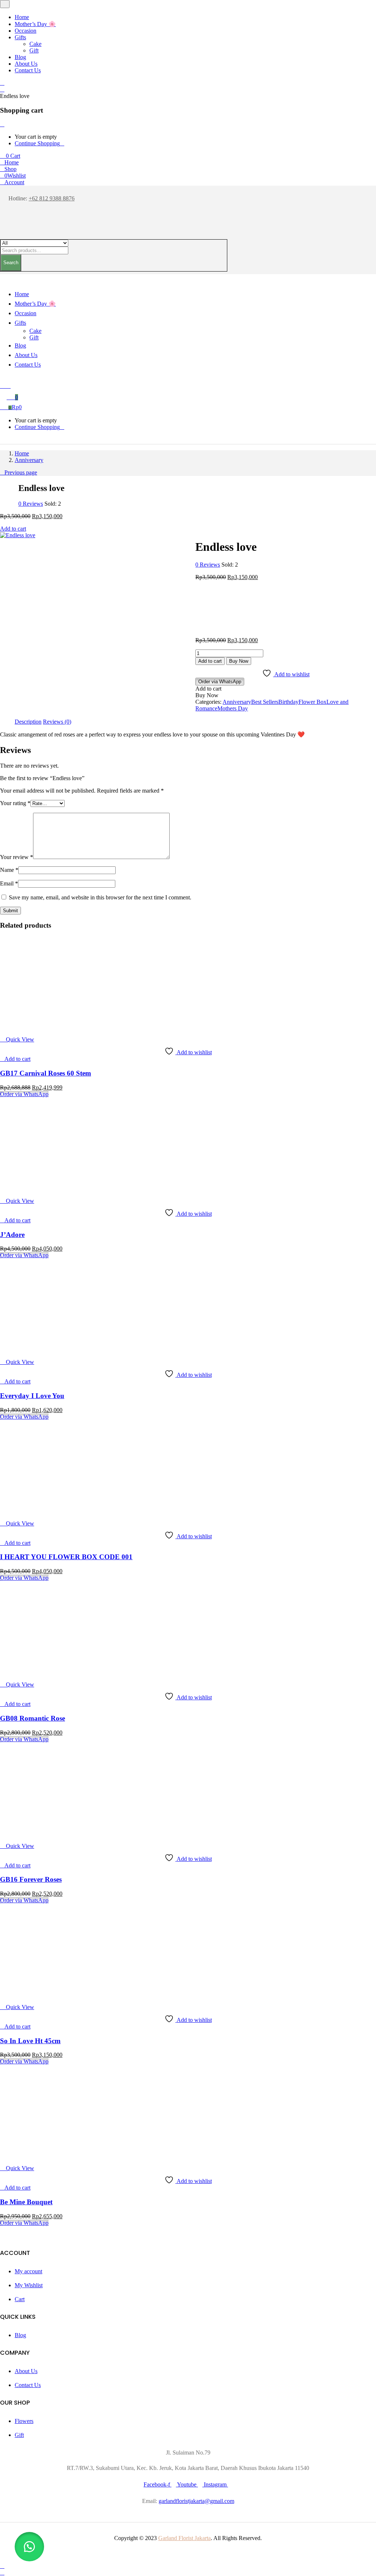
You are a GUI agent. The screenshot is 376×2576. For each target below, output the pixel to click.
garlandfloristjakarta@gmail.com (196, 2501)
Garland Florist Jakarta (185, 2538)
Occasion (26, 31)
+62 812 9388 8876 (52, 198)
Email (9, 883)
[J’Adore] (46, 1188)
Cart (20, 2299)
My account (28, 2271)
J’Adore (12, 1235)
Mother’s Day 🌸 (35, 24)
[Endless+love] (202, 715)
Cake (35, 44)
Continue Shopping (37, 143)
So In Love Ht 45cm (30, 2041)
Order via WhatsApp (220, 682)
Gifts (20, 37)
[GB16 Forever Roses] (46, 1833)
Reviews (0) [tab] (57, 722)
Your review (17, 857)
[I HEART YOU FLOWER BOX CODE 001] (46, 1511)
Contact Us (28, 70)
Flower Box (312, 702)
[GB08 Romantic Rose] (46, 1672)
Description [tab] (28, 722)
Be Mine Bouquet (26, 2202)
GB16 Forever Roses (31, 1879)
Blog (20, 57)
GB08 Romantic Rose (32, 1718)
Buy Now (239, 661)
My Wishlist (29, 2285)
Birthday (288, 702)
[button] (10, 156)
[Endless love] (198, 715)
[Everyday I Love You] (46, 1349)
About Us (26, 64)
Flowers (24, 2421)
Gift (34, 50)
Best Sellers (265, 702)
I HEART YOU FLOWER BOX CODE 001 (66, 1557)
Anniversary (29, 460)
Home (22, 17)
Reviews (31, 504)
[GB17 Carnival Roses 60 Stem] (46, 1027)
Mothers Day (233, 708)
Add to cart (13, 529)
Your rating (15, 803)
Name (9, 870)
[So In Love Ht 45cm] (46, 1995)
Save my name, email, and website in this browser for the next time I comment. (100, 897)
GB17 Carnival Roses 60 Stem (46, 1073)
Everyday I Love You (32, 1396)
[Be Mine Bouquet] (46, 2156)
